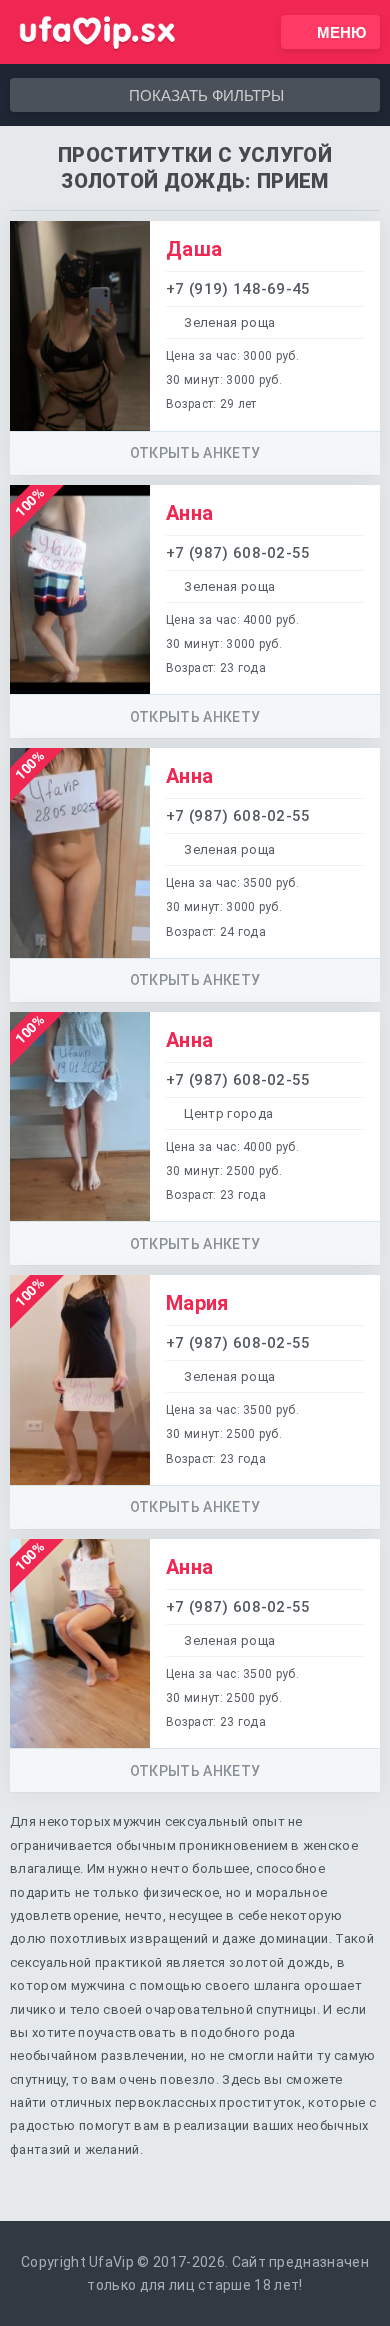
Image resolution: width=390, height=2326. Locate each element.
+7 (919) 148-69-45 (238, 289)
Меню (341, 32)
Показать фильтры (206, 95)
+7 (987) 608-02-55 (238, 553)
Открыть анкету (195, 453)
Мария (197, 1303)
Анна (189, 513)
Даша (194, 249)
